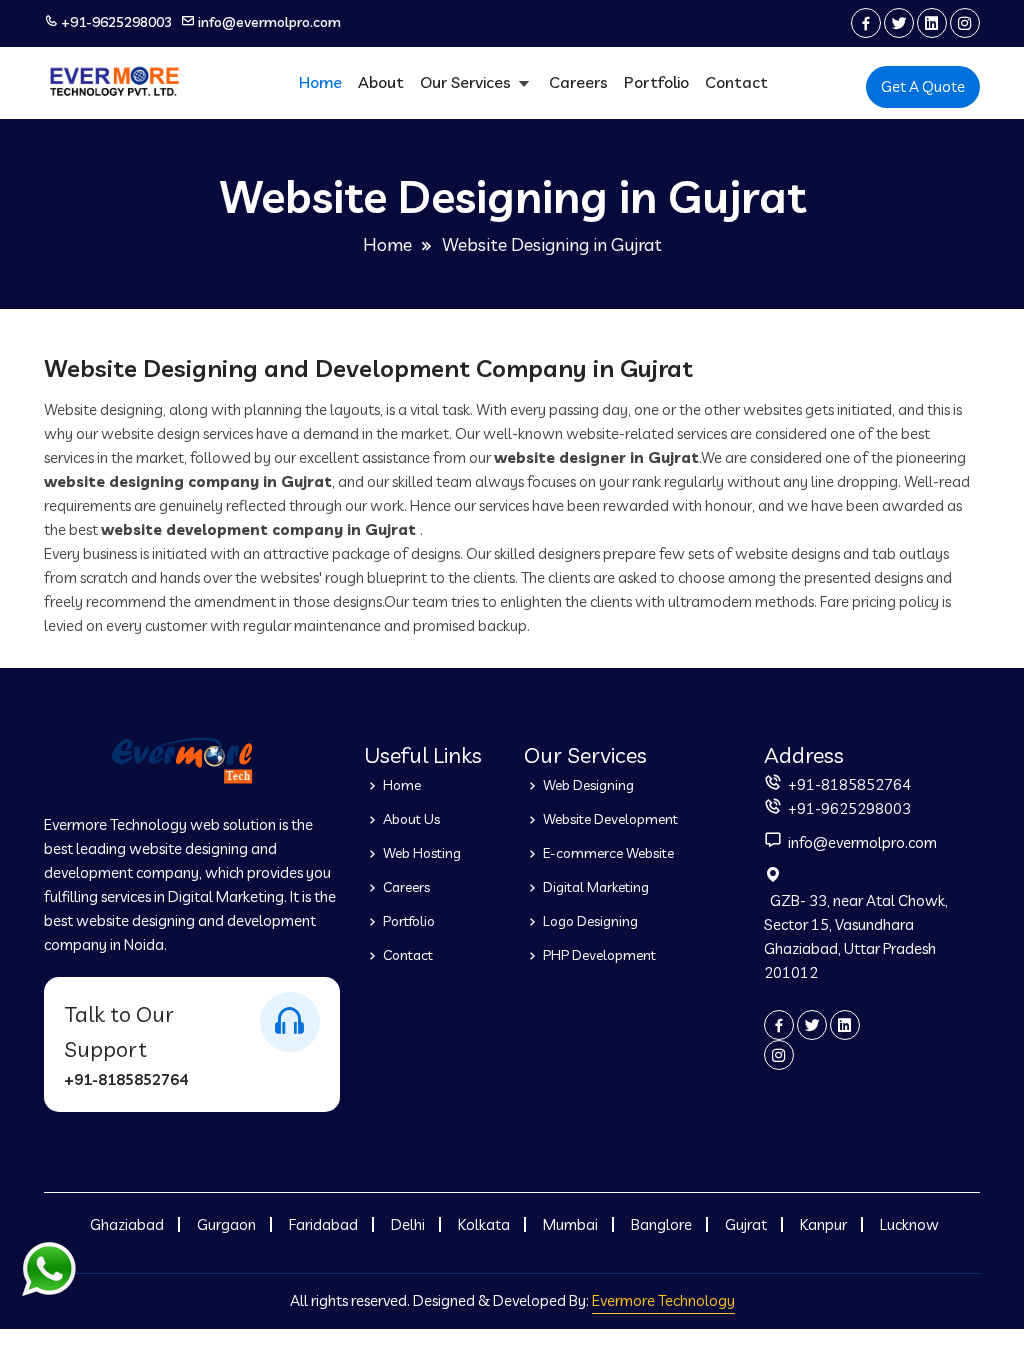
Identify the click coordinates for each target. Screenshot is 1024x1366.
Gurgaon (226, 1224)
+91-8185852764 (126, 1079)
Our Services (467, 82)
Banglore (661, 1224)
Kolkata (484, 1224)
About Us (410, 819)
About (381, 82)
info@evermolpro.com (269, 22)
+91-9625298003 (116, 22)
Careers (578, 82)
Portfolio (656, 82)
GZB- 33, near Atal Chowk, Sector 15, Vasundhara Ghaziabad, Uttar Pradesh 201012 (856, 936)
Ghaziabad (127, 1224)
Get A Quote (923, 86)
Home (320, 82)
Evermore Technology (663, 1300)
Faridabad (323, 1224)
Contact (736, 82)
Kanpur (823, 1224)
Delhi (408, 1224)
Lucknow (909, 1224)
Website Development (609, 819)
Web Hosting (420, 853)
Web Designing (587, 785)
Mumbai (570, 1224)
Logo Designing (589, 921)
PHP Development (598, 955)
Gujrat (746, 1224)
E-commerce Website (607, 853)
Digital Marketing (594, 887)
